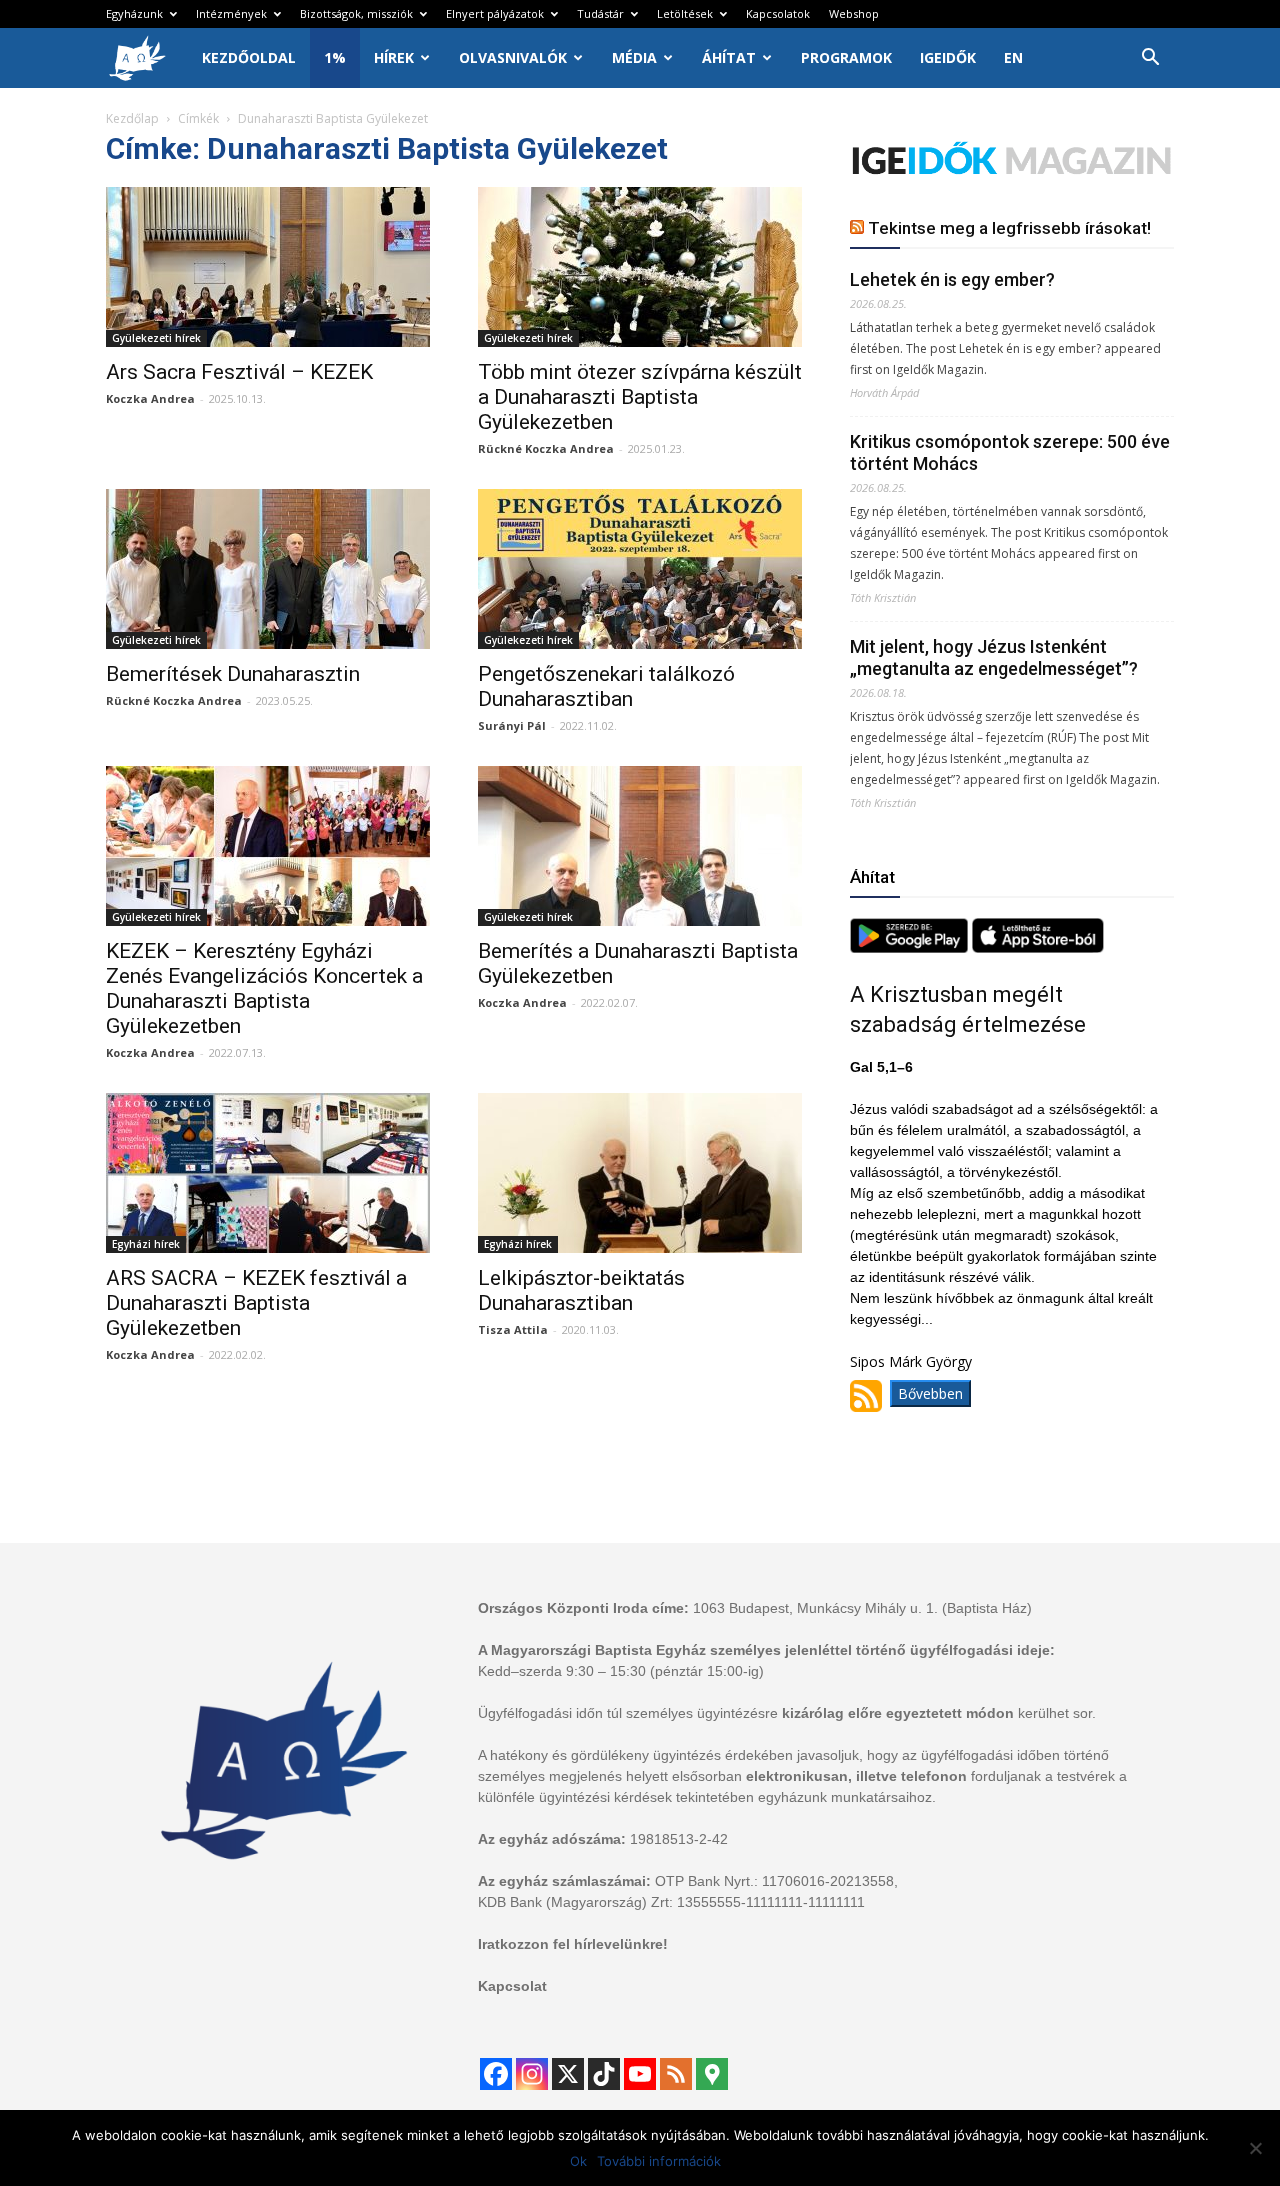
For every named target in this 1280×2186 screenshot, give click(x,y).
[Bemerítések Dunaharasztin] (268, 569)
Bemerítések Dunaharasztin (233, 674)
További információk (659, 2161)
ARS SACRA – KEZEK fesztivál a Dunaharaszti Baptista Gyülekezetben (256, 1303)
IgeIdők (948, 57)
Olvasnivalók (513, 57)
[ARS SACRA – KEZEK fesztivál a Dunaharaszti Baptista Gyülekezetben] (268, 1173)
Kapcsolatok (778, 13)
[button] (1150, 59)
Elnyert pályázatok (495, 13)
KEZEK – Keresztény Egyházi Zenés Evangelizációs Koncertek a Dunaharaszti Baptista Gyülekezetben (264, 988)
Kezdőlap (132, 118)
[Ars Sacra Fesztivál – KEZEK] (268, 267)
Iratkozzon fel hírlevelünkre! (573, 1944)
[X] (568, 2074)
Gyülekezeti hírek (156, 338)
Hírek (394, 57)
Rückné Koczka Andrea (546, 448)
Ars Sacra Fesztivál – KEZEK (239, 372)
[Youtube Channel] (640, 2074)
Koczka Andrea (150, 398)
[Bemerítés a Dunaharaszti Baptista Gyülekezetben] (640, 846)
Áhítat (729, 57)
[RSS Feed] (676, 2074)
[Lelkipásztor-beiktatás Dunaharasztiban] (640, 1173)
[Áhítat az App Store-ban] (1038, 947)
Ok (578, 2161)
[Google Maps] (712, 2074)
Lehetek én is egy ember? (952, 279)
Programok (846, 57)
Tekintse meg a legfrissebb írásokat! (1009, 228)
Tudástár (600, 13)
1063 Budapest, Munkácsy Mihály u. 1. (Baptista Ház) (862, 1608)
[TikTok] (604, 2074)
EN (1013, 57)
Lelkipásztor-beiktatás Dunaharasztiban (581, 1290)
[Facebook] (496, 2074)
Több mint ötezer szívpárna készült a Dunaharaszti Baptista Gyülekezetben (640, 397)
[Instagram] (532, 2074)
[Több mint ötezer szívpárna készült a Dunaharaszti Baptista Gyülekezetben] (640, 267)
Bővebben (930, 1393)
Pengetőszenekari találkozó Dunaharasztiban (606, 686)
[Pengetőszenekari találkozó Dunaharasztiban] (640, 569)
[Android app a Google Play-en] (911, 947)
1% (335, 57)
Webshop (854, 13)
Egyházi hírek (146, 1244)
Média (634, 57)
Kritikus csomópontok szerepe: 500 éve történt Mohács (1010, 452)
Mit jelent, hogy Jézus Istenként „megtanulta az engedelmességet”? (994, 657)
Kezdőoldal (249, 57)
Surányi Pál (512, 725)
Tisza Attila (513, 1329)
